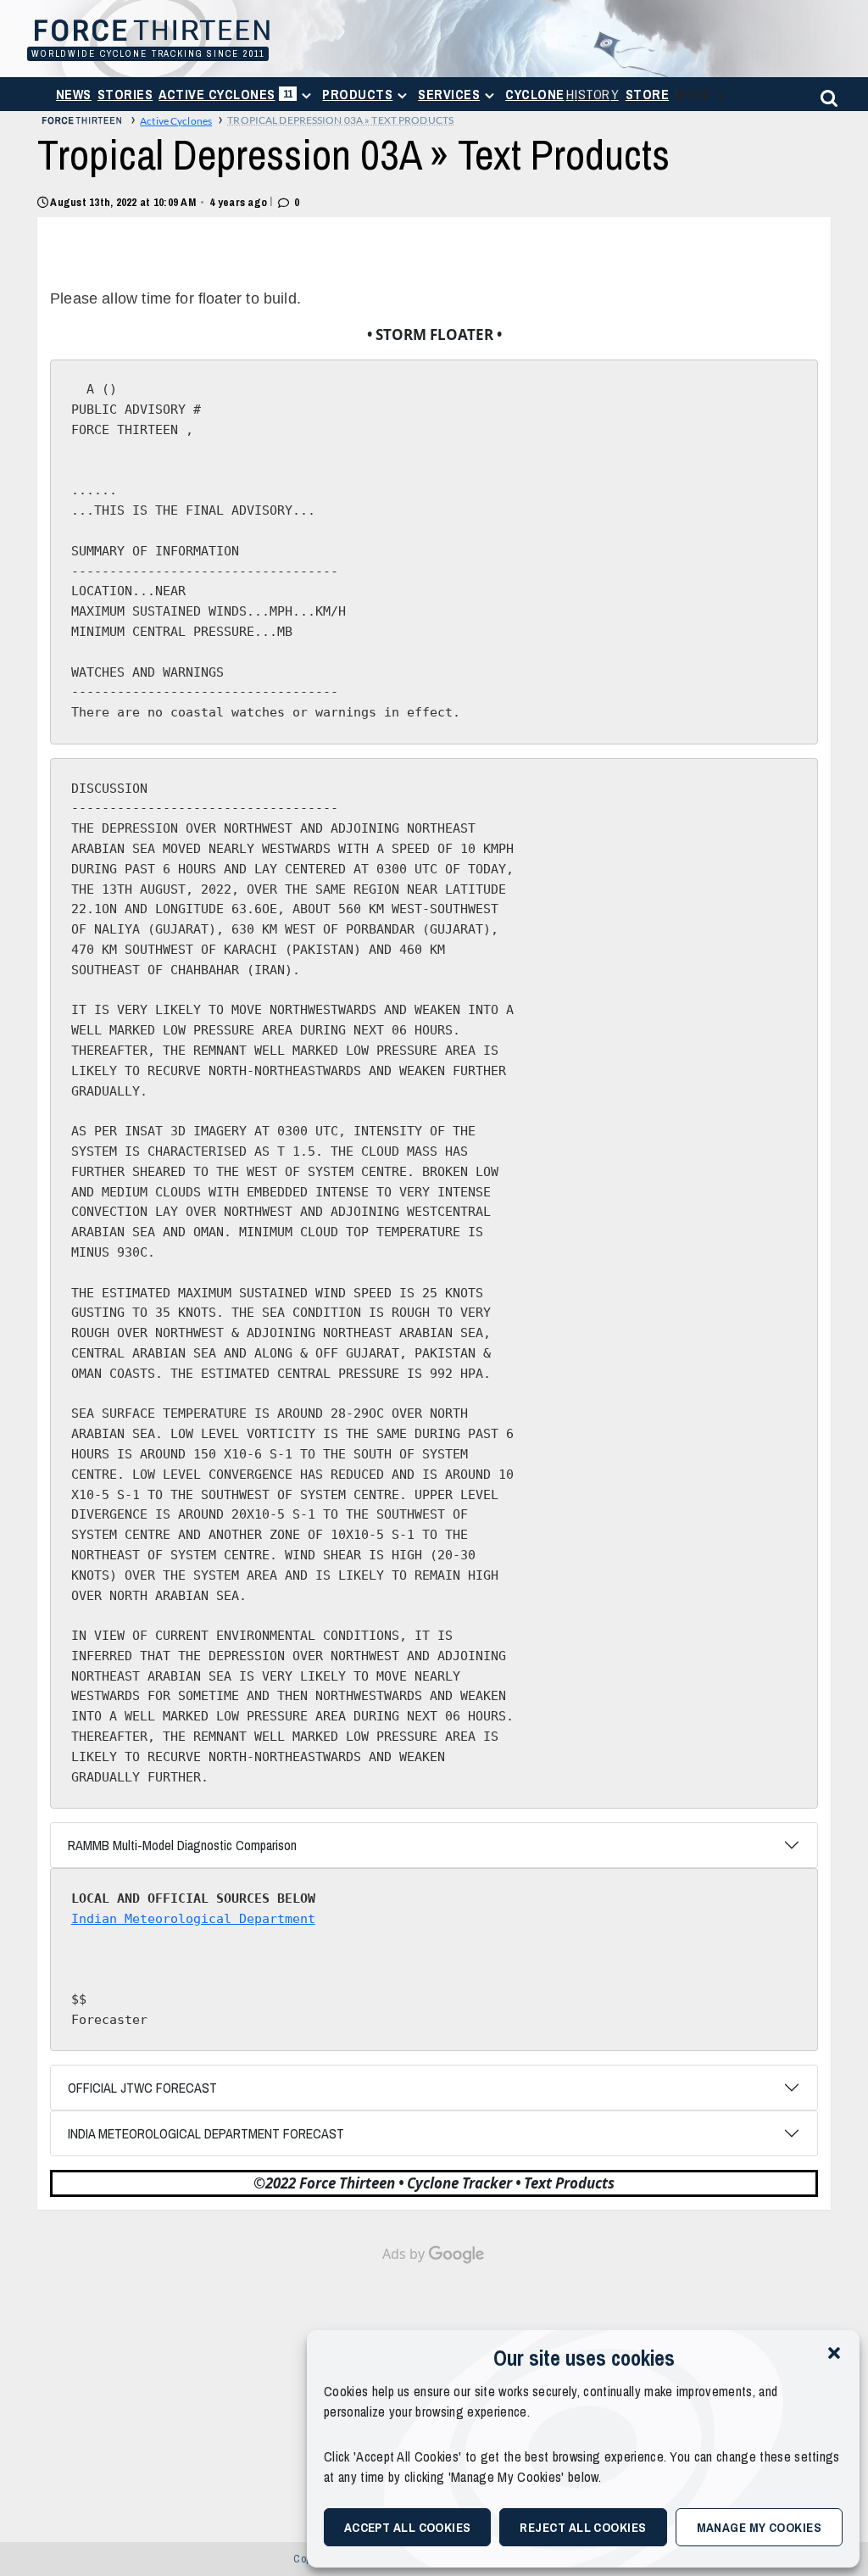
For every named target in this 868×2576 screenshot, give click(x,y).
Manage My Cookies (759, 2527)
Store (647, 94)
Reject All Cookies (583, 2527)
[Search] (826, 95)
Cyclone (562, 94)
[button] (834, 2351)
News (74, 94)
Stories (125, 94)
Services (449, 94)
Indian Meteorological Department (193, 1919)
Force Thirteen (145, 32)
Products (357, 94)
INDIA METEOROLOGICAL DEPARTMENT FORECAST (206, 2133)
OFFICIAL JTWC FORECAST (142, 2088)
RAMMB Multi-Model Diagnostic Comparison (182, 1845)
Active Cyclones (228, 98)
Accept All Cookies (408, 2527)
